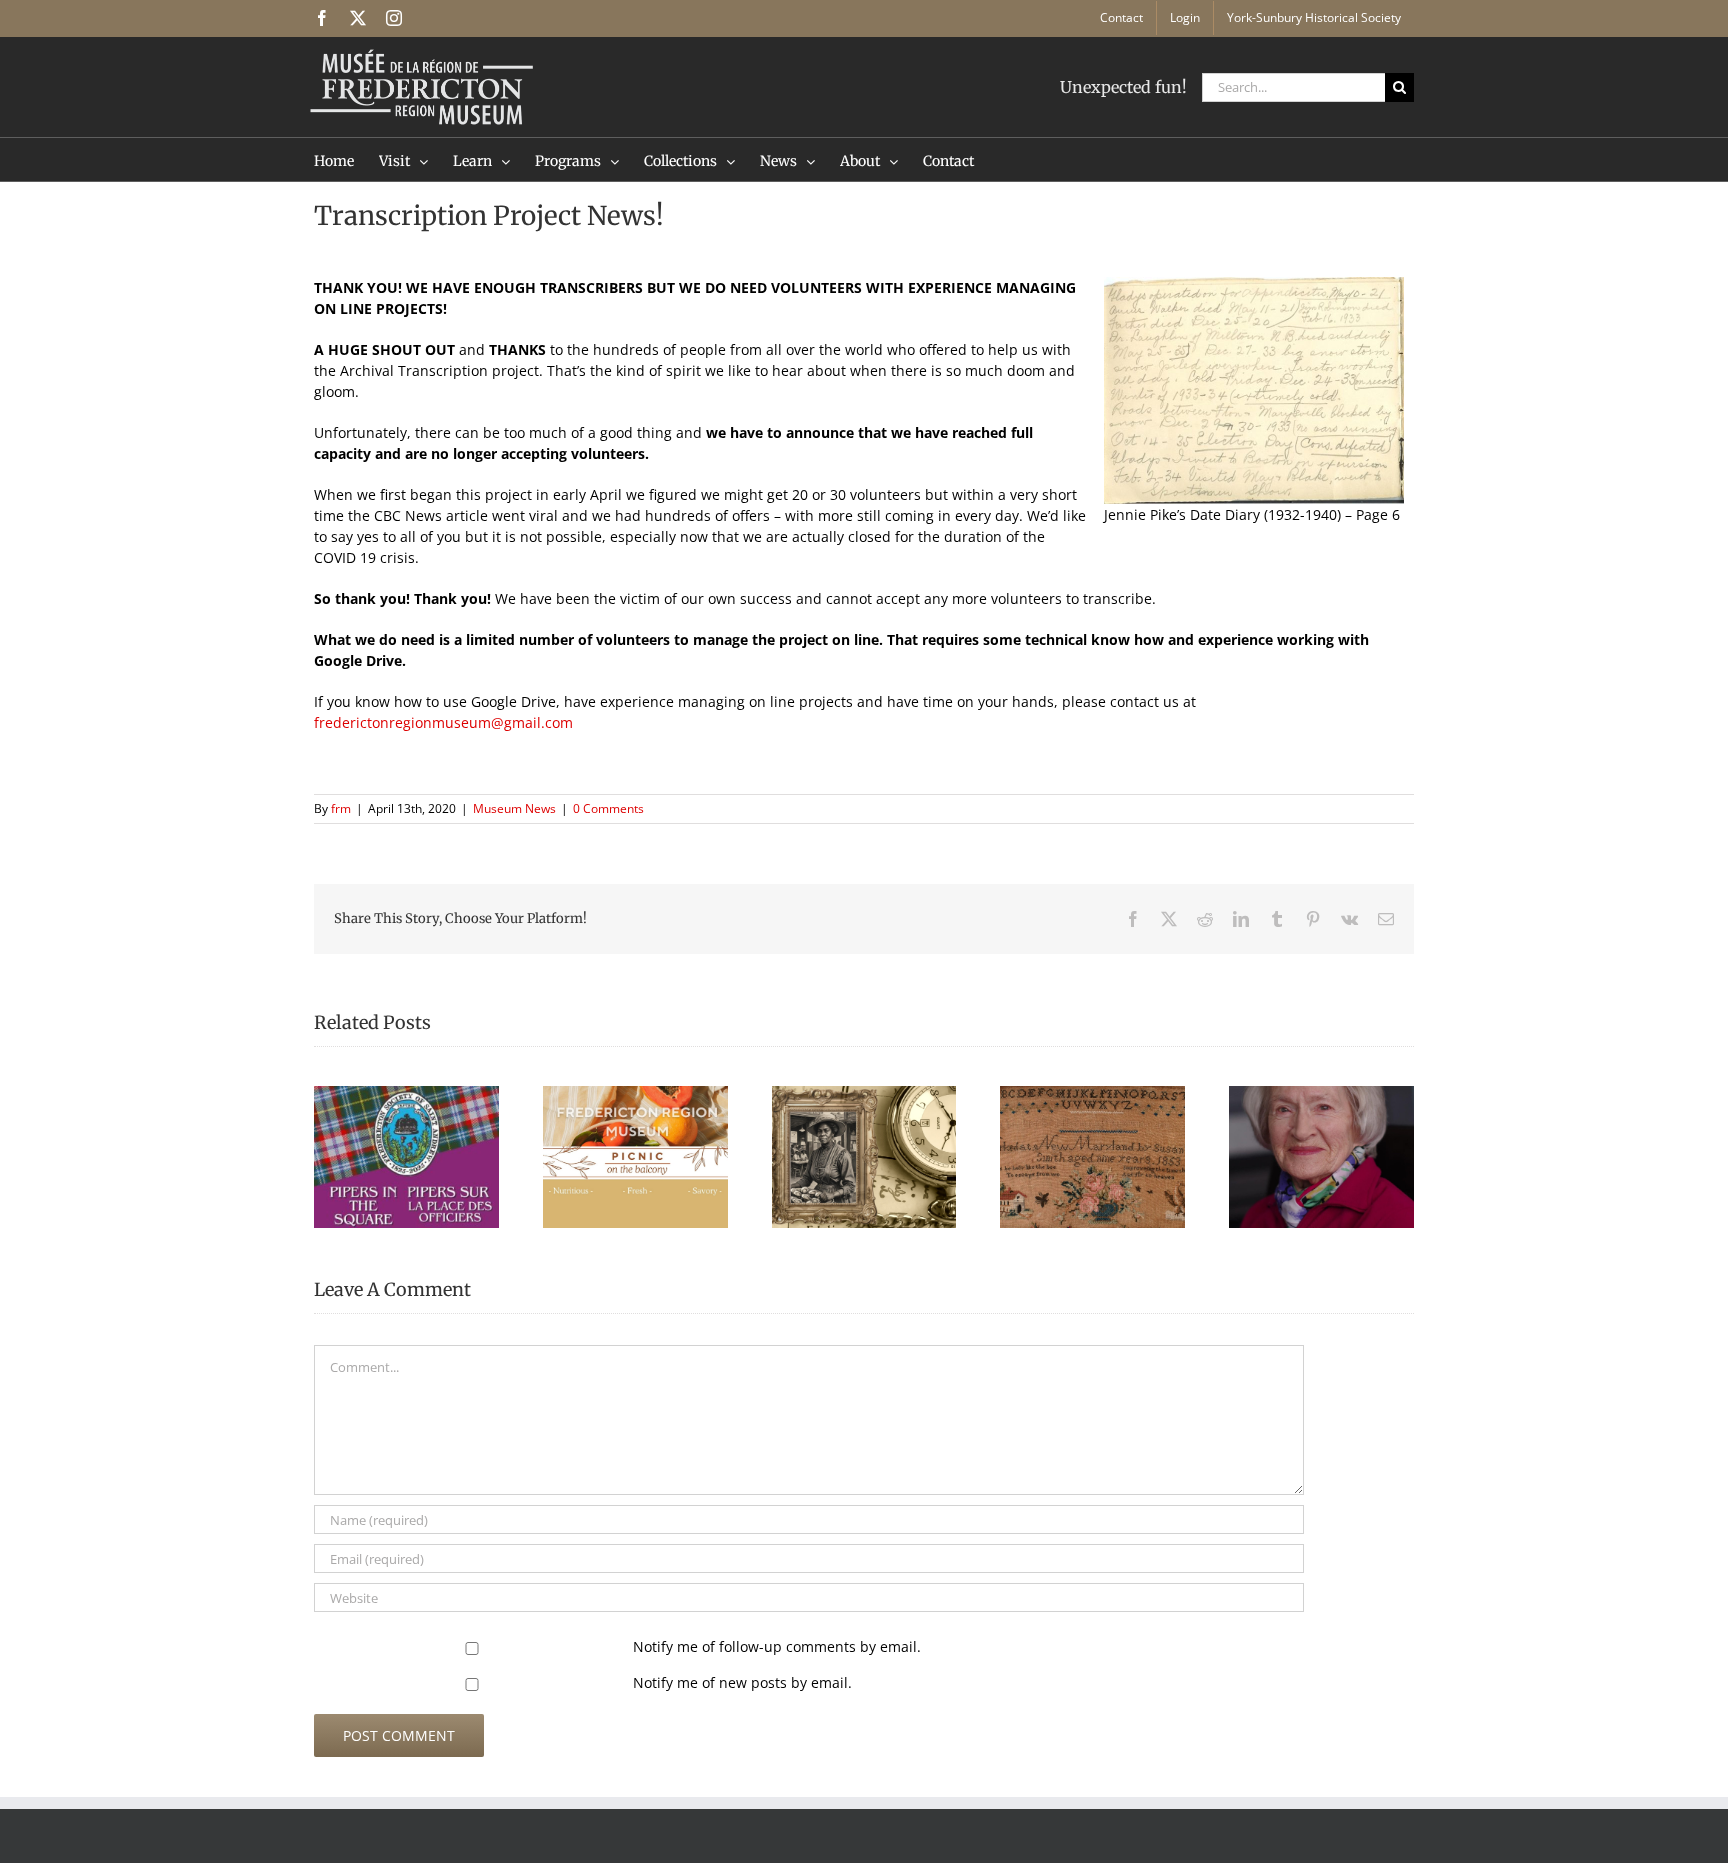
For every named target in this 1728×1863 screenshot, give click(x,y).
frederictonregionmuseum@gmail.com (443, 722)
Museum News (514, 808)
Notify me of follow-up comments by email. (777, 1646)
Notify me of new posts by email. (742, 1682)
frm (341, 808)
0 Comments (608, 808)
